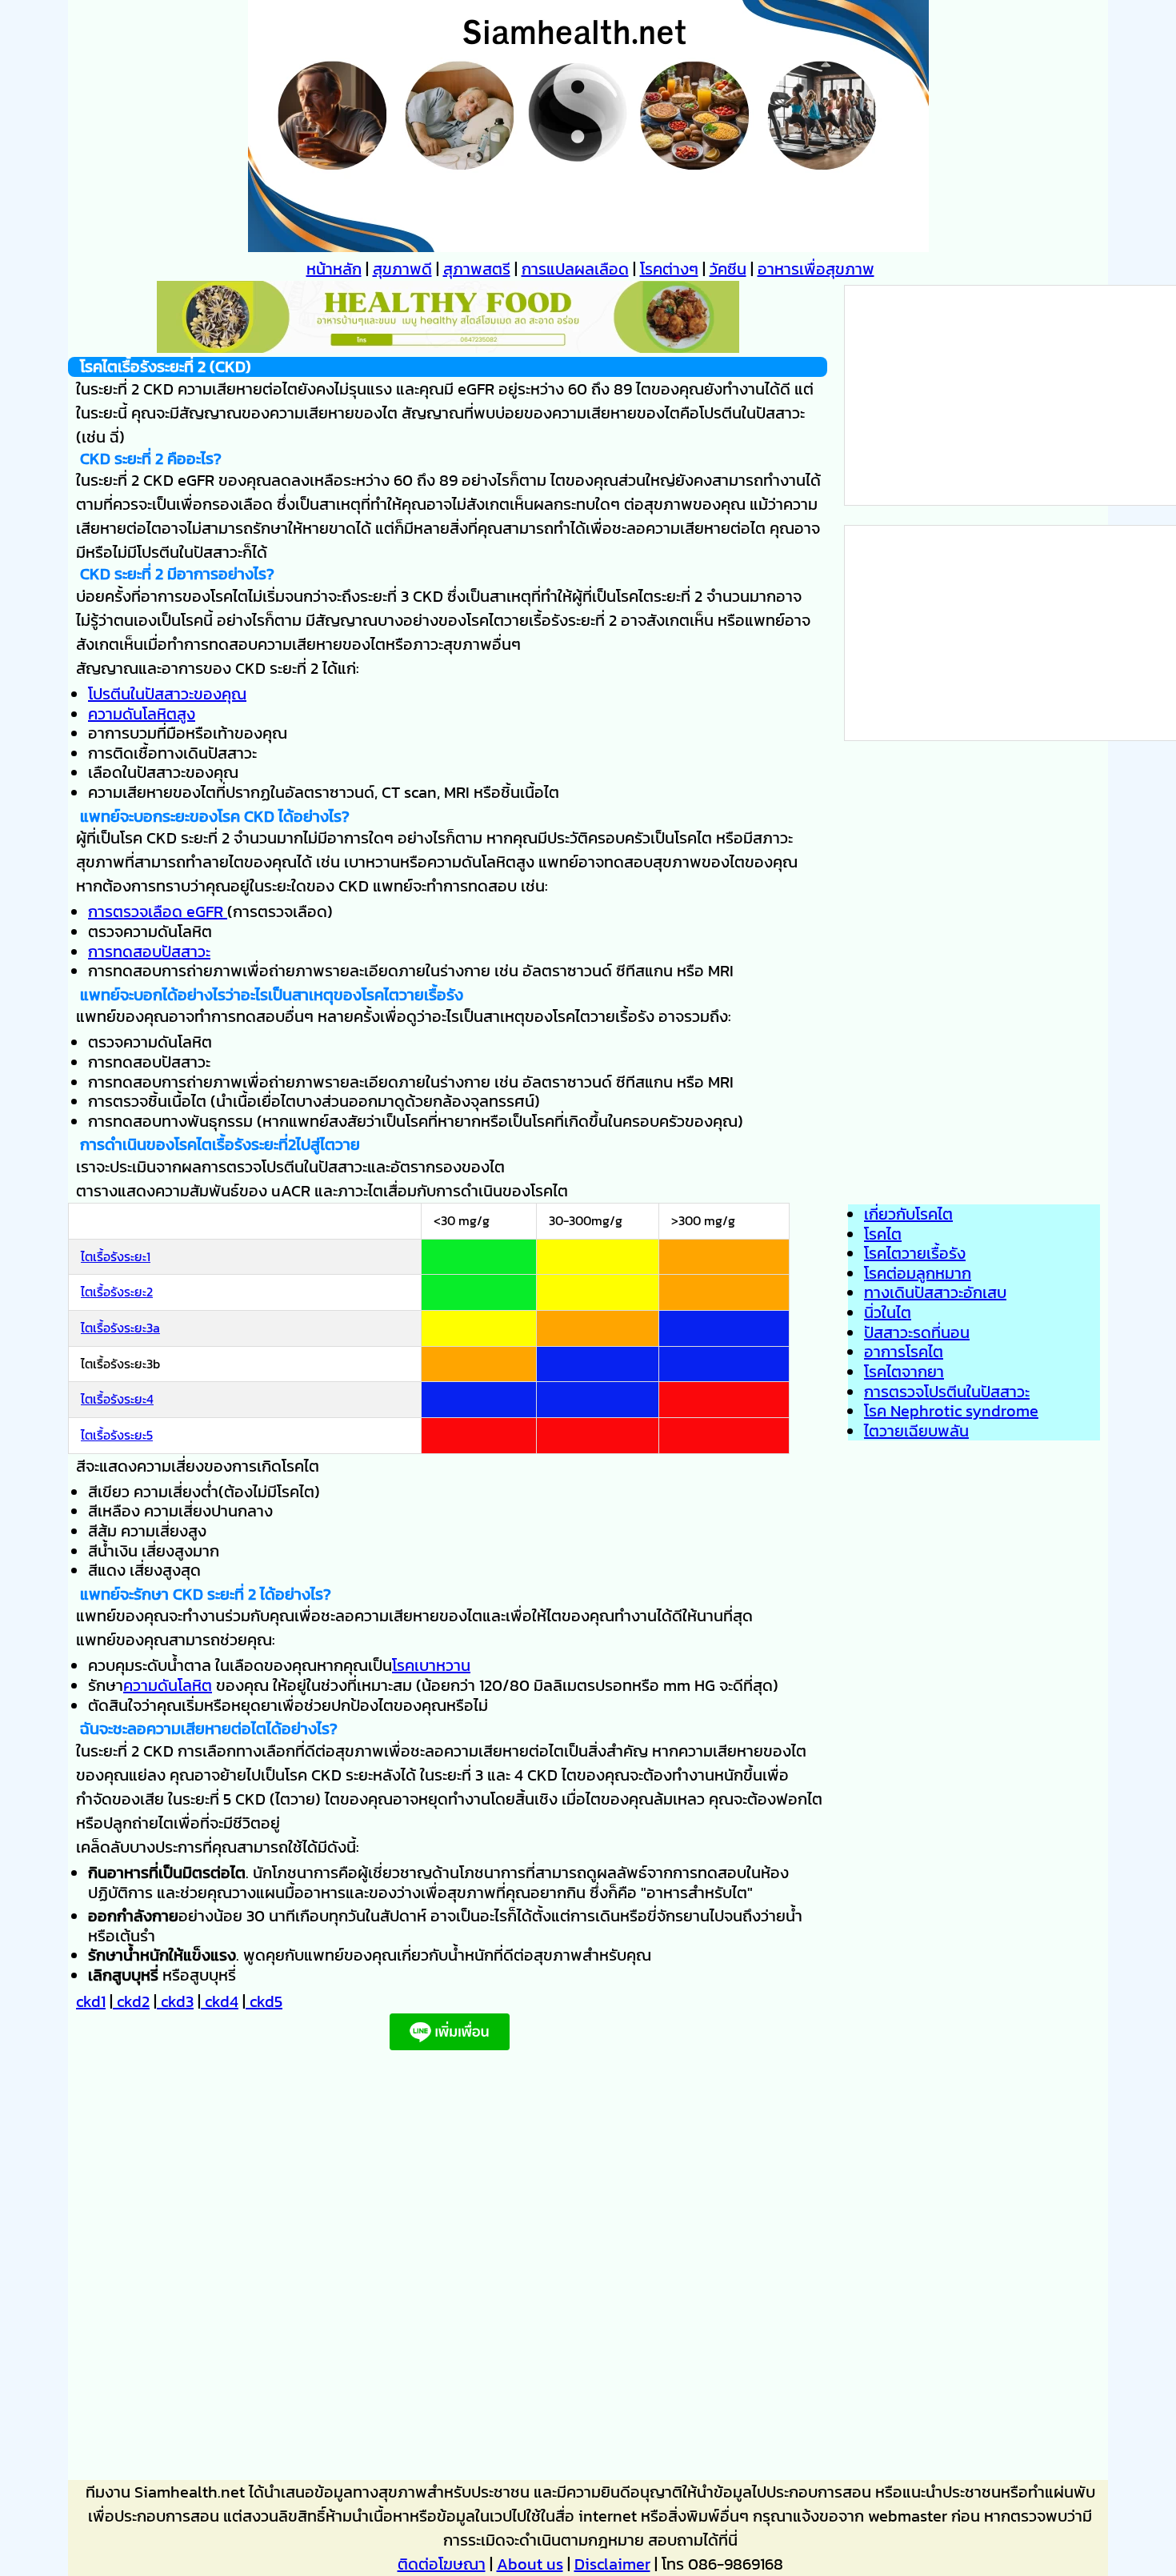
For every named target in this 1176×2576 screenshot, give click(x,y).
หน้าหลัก (334, 269)
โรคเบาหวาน (431, 1665)
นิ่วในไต (888, 1312)
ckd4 (220, 2001)
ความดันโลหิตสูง (142, 714)
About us (530, 2564)
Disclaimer (612, 2564)
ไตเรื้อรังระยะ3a (120, 1328)
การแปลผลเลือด (575, 269)
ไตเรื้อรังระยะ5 (117, 1435)
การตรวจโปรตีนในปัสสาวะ (947, 1392)
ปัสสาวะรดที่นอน (917, 1332)
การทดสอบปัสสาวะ (149, 951)
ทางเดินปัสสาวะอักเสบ (935, 1292)
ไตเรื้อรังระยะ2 (117, 1292)
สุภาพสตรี (477, 269)
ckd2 (131, 2001)
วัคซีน (728, 269)
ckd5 (264, 2001)
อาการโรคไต (904, 1352)
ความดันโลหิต (168, 1685)
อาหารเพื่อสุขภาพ (816, 269)
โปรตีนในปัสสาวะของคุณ (167, 694)
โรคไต (883, 1234)
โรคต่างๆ (669, 269)
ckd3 (175, 2001)
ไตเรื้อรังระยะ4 (117, 1399)
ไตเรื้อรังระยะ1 (116, 1256)
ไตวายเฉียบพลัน (916, 1431)
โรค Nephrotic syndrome (951, 1411)
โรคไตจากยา (904, 1372)
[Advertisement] (448, 2270)
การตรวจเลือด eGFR (158, 911)
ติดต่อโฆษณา (442, 2564)
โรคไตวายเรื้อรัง (915, 1253)
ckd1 (91, 2001)
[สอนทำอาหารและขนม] (448, 347)
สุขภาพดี (402, 269)
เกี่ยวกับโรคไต (908, 1214)
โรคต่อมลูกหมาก (918, 1273)
